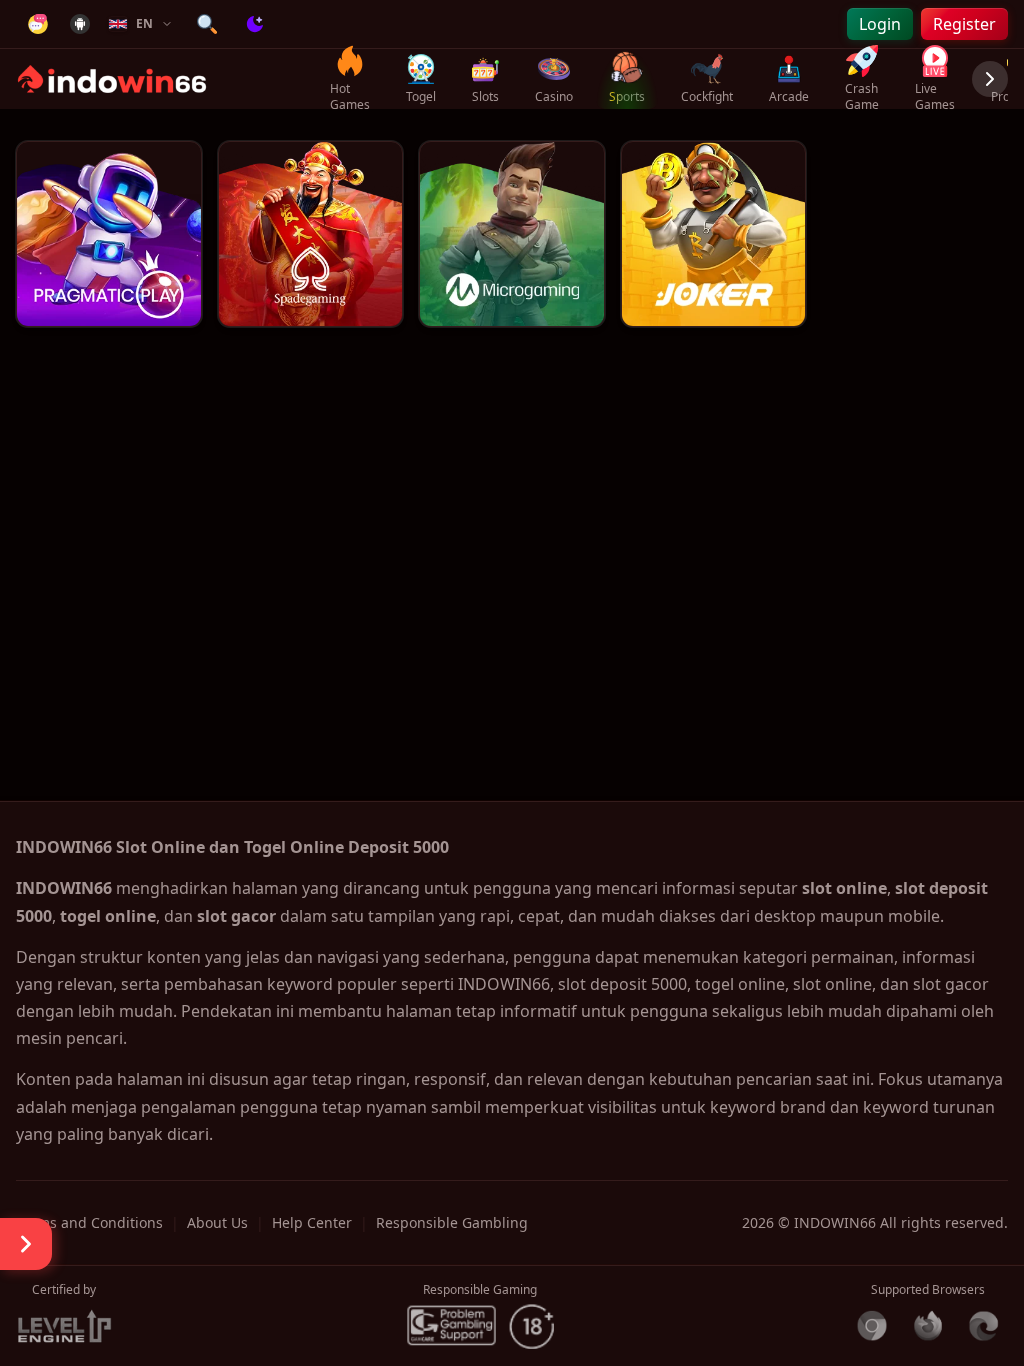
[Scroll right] (990, 79)
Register (964, 24)
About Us (217, 1222)
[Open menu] (26, 1244)
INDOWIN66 (835, 1222)
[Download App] (80, 24)
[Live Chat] (38, 24)
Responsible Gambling (452, 1222)
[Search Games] (207, 24)
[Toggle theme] (255, 24)
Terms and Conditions (89, 1222)
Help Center (312, 1222)
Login (880, 24)
